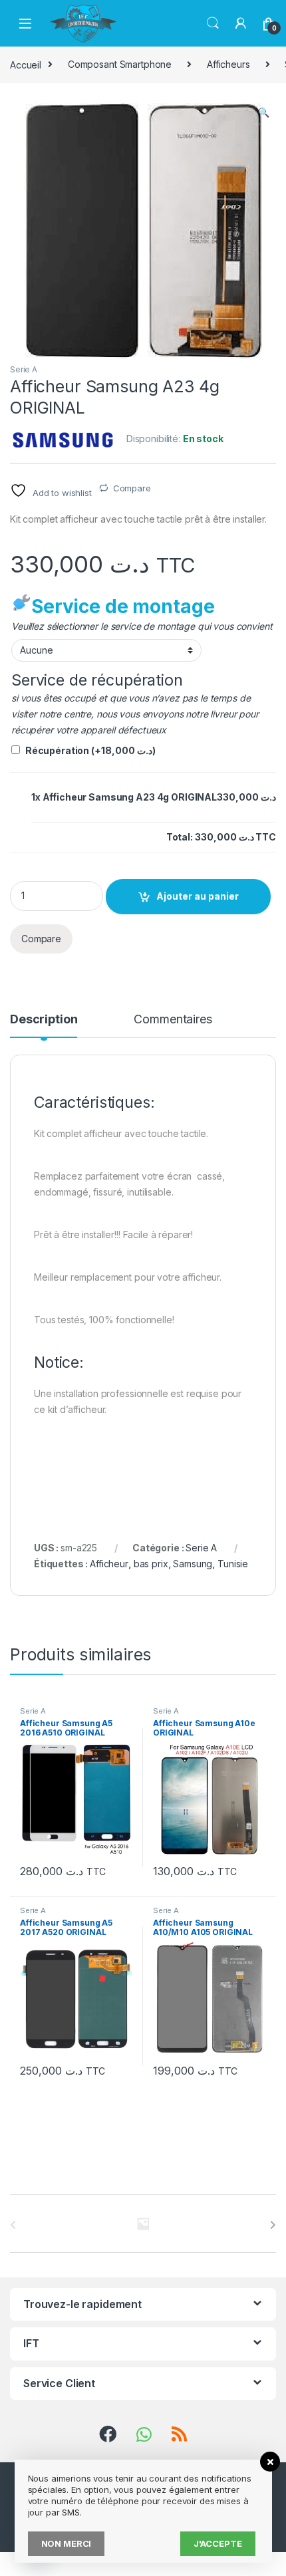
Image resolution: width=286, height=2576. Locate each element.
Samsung (193, 1564)
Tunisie (233, 1564)
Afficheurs (228, 64)
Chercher (213, 23)
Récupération (90, 750)
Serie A (24, 369)
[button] (264, 112)
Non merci (67, 2543)
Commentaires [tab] (173, 1020)
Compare (132, 488)
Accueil (26, 64)
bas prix (151, 1564)
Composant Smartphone (120, 64)
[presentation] (273, 2225)
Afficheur (109, 1564)
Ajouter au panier (198, 896)
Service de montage (123, 606)
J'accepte (218, 2543)
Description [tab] (44, 1020)
